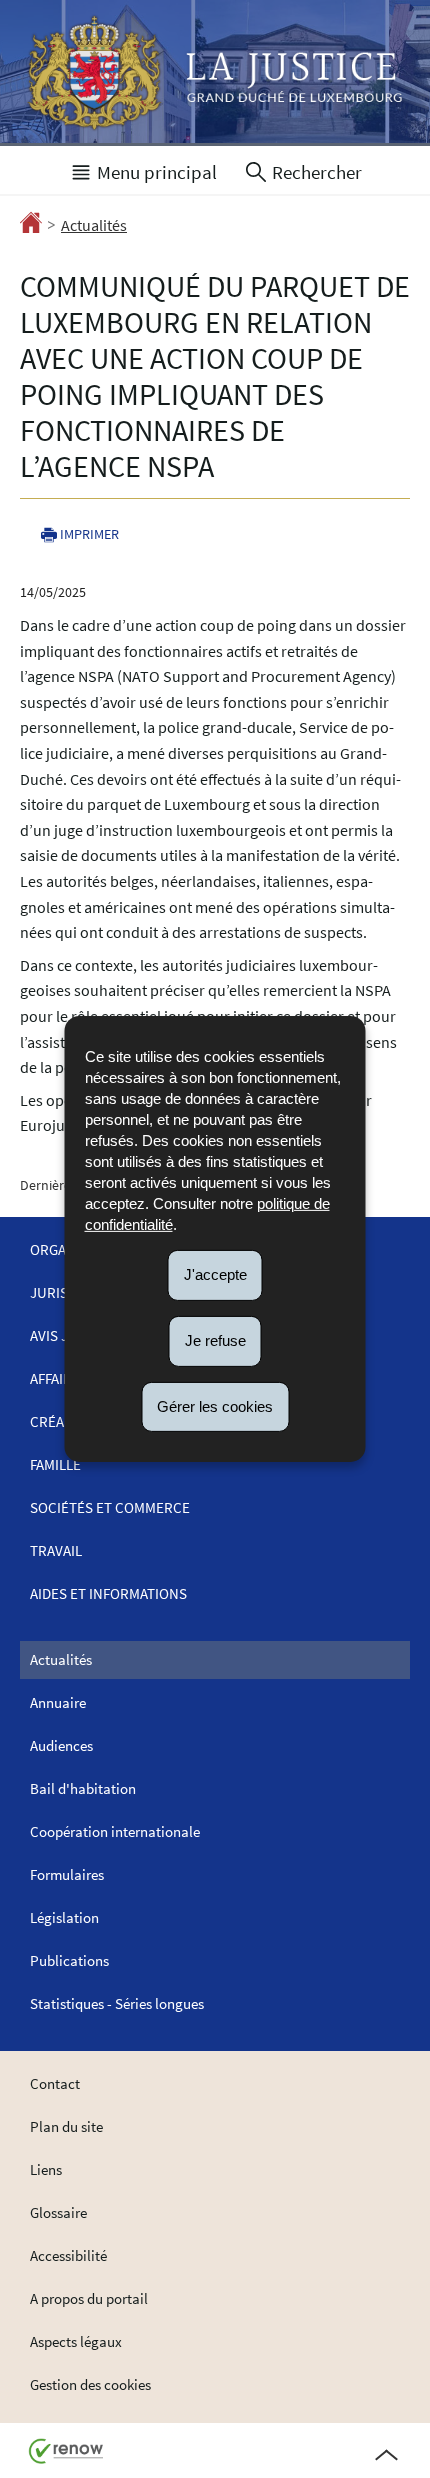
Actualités (94, 225)
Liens (46, 2169)
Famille (55, 1464)
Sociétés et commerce (110, 1507)
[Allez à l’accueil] (31, 226)
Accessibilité (68, 2255)
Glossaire (58, 2212)
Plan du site (66, 2126)
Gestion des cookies (90, 2384)
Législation (64, 1917)
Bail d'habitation (83, 1788)
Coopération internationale (115, 1831)
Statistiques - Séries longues (117, 2003)
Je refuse (215, 1340)
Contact (55, 2083)
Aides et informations (108, 1593)
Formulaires (67, 1874)
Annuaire (58, 1702)
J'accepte (215, 1274)
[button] (143, 170)
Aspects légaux (76, 2341)
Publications (69, 1960)
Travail (56, 1550)
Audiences (61, 1745)
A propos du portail (89, 2298)
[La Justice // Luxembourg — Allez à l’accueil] (215, 73)
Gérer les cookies (215, 1405)
